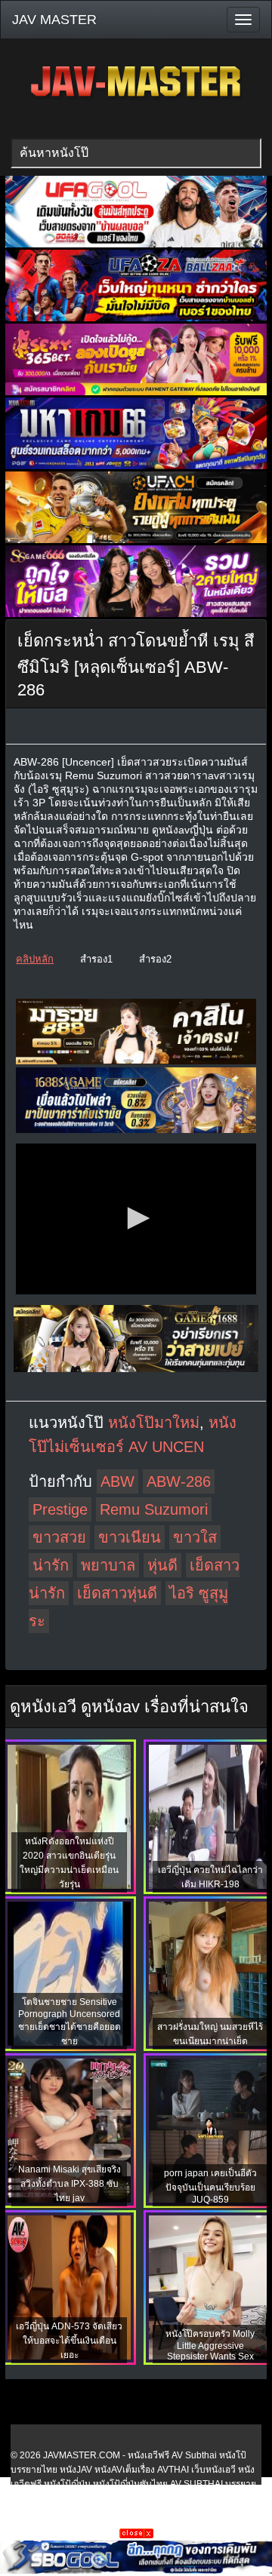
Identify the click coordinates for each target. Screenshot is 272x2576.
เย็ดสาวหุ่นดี (117, 1593)
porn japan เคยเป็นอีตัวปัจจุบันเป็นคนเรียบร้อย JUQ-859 (210, 2186)
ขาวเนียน (130, 1537)
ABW (117, 1481)
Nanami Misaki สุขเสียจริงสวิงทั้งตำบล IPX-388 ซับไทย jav (70, 2184)
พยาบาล (108, 1565)
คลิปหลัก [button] (35, 959)
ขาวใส (195, 1537)
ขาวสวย (59, 1537)
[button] (136, 1218)
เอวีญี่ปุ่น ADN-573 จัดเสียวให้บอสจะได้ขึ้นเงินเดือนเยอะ (69, 2341)
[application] (136, 1219)
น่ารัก (51, 1565)
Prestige (60, 1509)
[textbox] (136, 153)
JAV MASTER (54, 20)
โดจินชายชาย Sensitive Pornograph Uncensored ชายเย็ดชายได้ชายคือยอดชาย (70, 2022)
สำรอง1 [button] (96, 959)
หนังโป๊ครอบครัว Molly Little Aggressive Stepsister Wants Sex (210, 2345)
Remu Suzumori (154, 1509)
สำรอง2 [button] (155, 959)
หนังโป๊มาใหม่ (154, 1423)
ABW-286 (179, 1481)
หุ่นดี (162, 1565)
